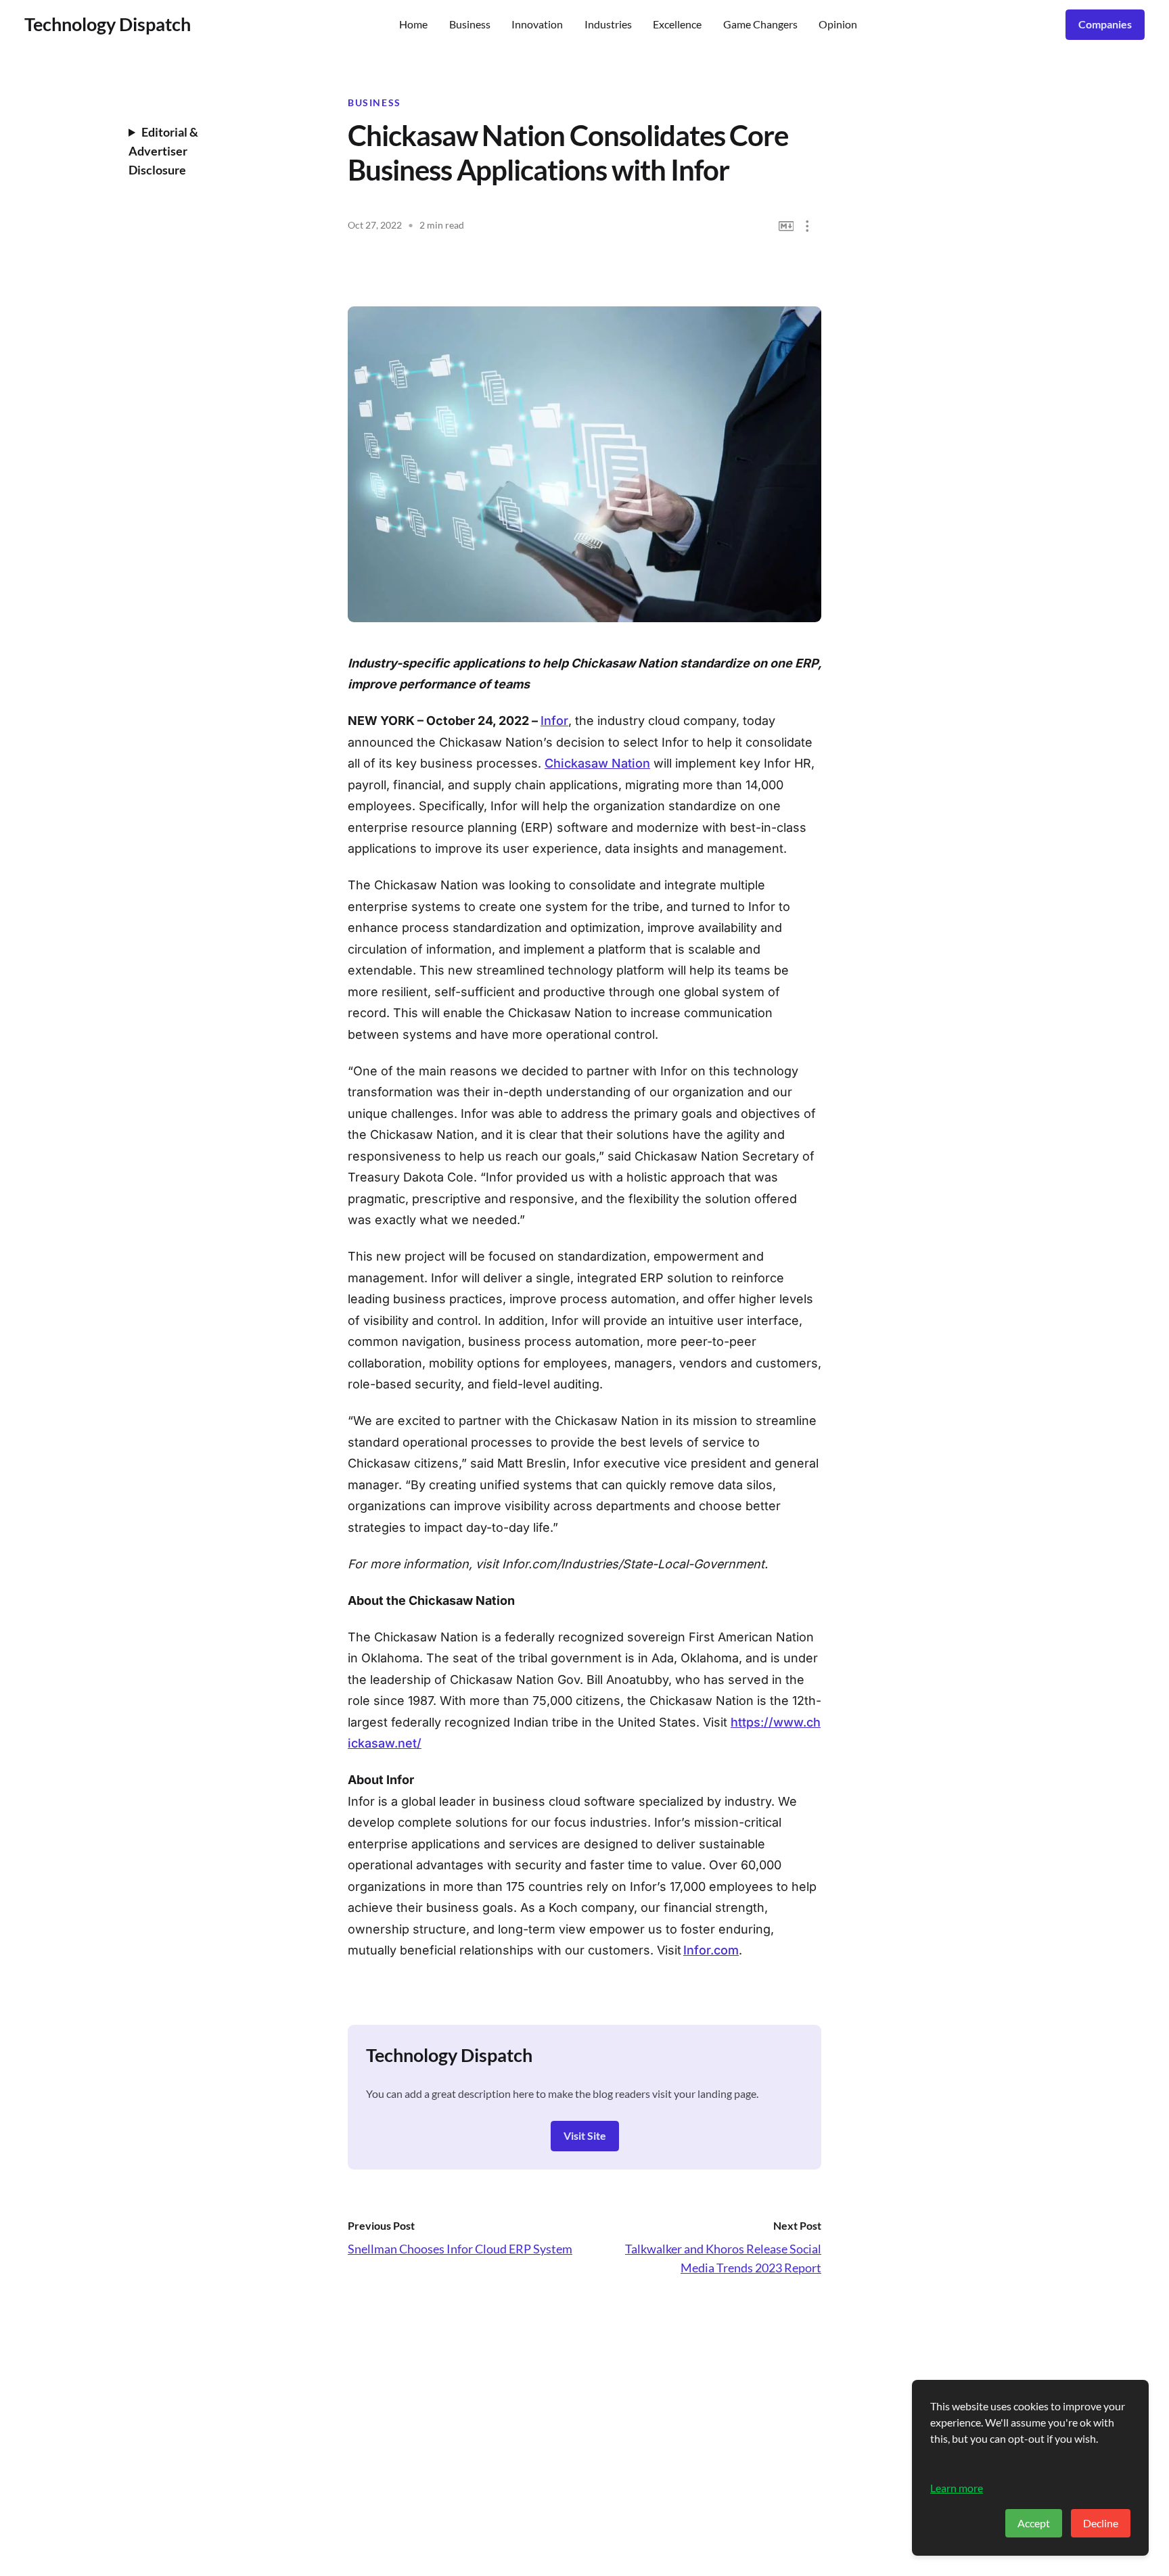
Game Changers (760, 24)
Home (413, 24)
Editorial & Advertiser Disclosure (163, 151)
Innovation (537, 24)
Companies (1105, 24)
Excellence (677, 24)
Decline (1101, 2523)
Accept (1034, 2523)
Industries (608, 24)
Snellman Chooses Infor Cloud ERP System (460, 2249)
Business (470, 24)
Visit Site (585, 2135)
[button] (807, 226)
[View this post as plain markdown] (786, 226)
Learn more (957, 2488)
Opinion (838, 24)
